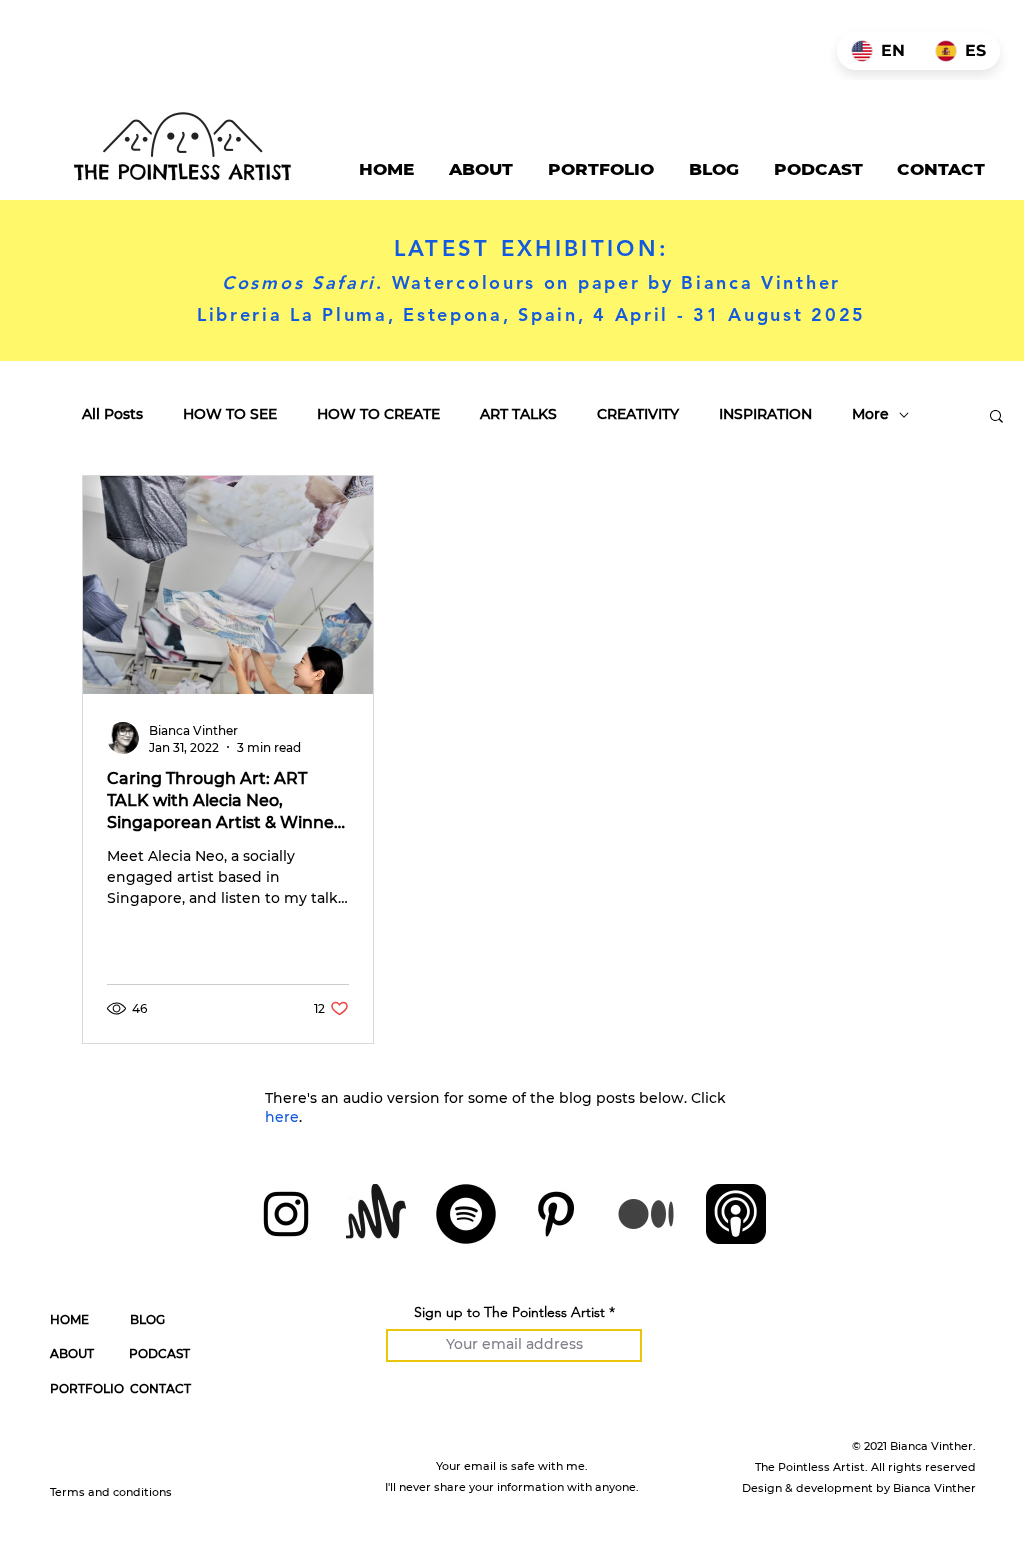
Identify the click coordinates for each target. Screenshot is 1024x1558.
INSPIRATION (765, 414)
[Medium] (646, 1214)
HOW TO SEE (230, 414)
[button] (996, 417)
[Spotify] (466, 1214)
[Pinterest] (556, 1214)
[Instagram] (286, 1214)
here (282, 1117)
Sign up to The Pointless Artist (509, 1312)
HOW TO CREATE (378, 414)
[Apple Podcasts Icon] (736, 1214)
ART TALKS (518, 414)
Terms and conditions (111, 1492)
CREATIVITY (638, 414)
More (870, 414)
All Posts (112, 414)
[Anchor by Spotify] (376, 1214)
